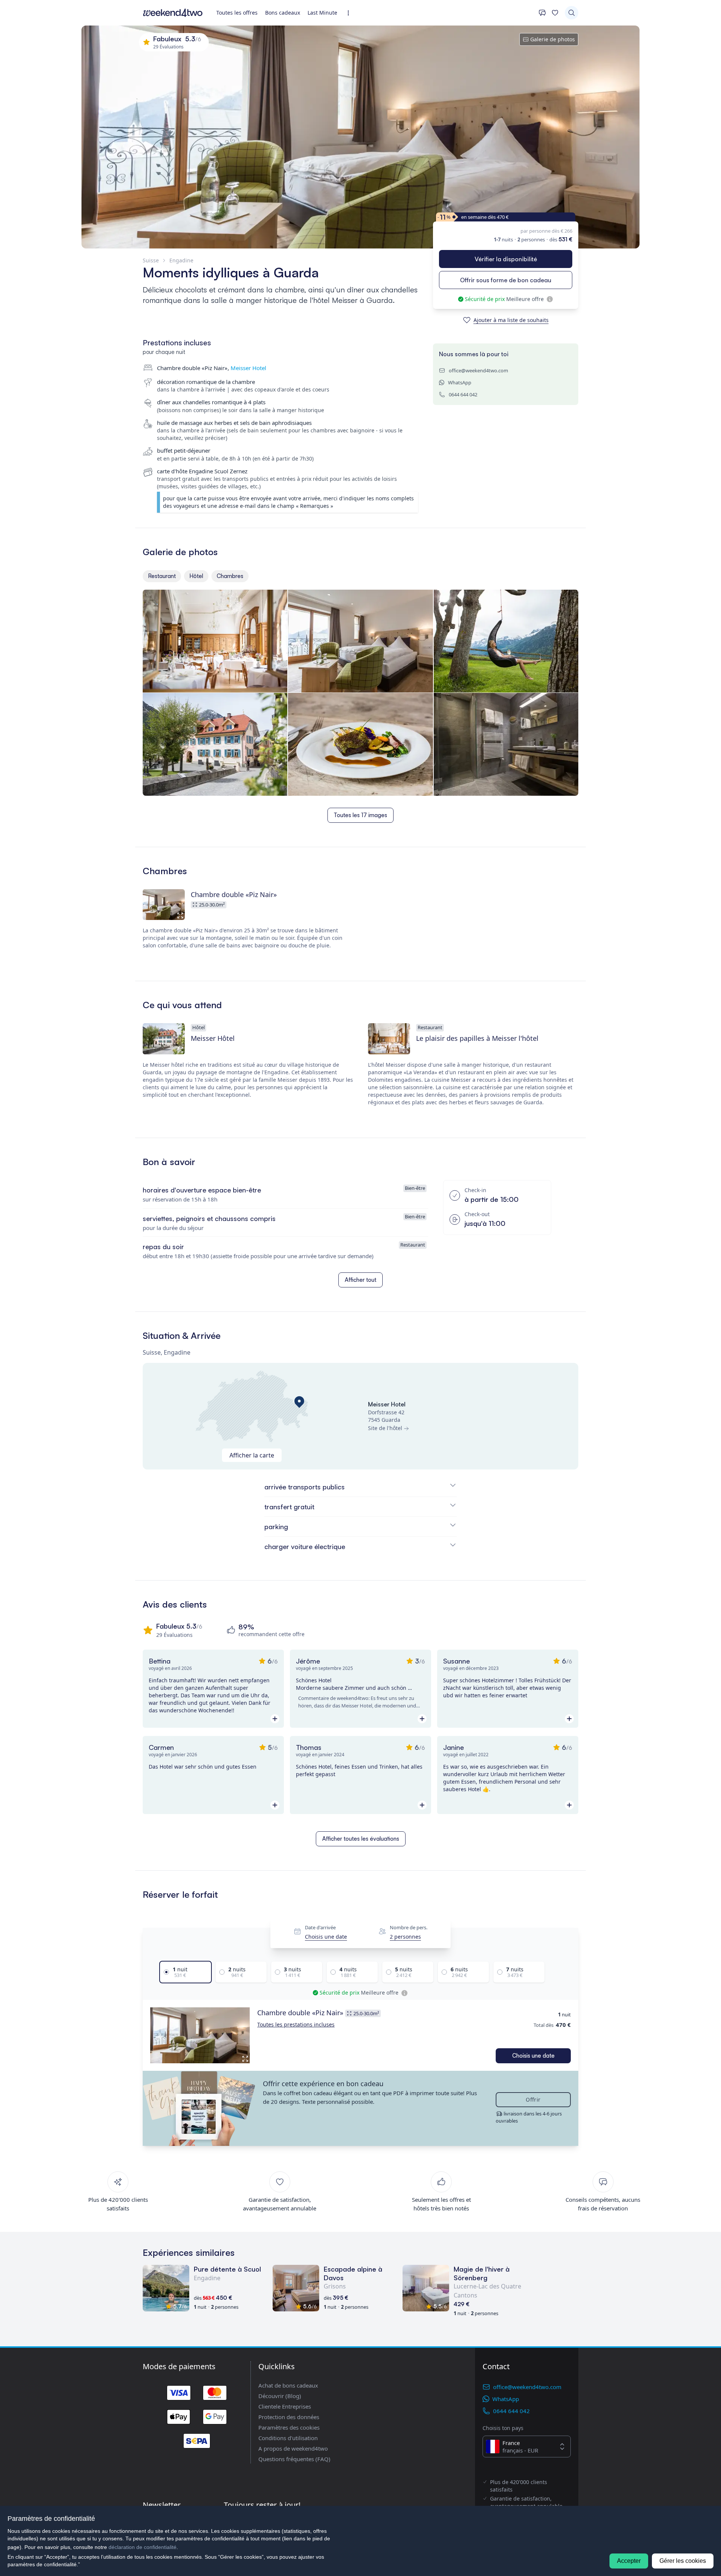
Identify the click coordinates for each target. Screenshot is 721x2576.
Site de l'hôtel (385, 1428)
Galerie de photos (553, 39)
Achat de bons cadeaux (288, 2385)
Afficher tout (360, 1280)
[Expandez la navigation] (351, 13)
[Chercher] (572, 13)
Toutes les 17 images (360, 815)
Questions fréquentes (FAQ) (294, 2459)
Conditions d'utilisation (288, 2438)
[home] (173, 13)
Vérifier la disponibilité (506, 259)
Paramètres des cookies (289, 2427)
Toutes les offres (237, 13)
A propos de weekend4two (293, 2448)
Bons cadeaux (283, 13)
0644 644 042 (463, 394)
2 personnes (405, 1937)
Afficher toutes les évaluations (361, 1839)
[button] (200, 2036)
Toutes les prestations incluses (296, 2024)
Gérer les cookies (683, 2561)
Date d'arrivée (320, 1928)
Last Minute (322, 13)
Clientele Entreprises (285, 2406)
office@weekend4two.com (478, 370)
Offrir (533, 2099)
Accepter (629, 2561)
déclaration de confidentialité (143, 2547)
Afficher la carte (252, 1455)
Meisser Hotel (248, 368)
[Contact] (542, 13)
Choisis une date (326, 1937)
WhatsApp (460, 382)
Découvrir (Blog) (280, 2396)
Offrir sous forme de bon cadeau (506, 280)
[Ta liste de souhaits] (555, 13)
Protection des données (289, 2417)
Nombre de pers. (409, 1928)
